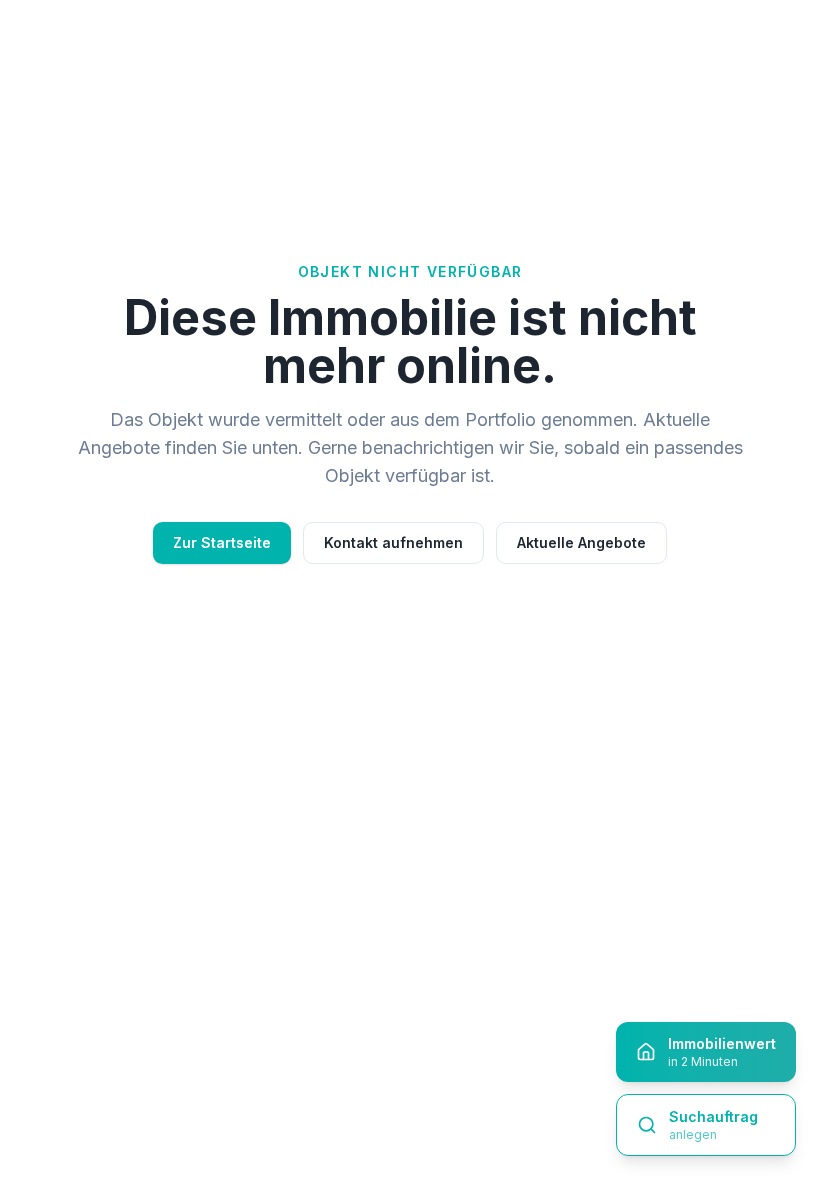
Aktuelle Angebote (581, 542)
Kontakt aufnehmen (393, 542)
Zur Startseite (222, 542)
